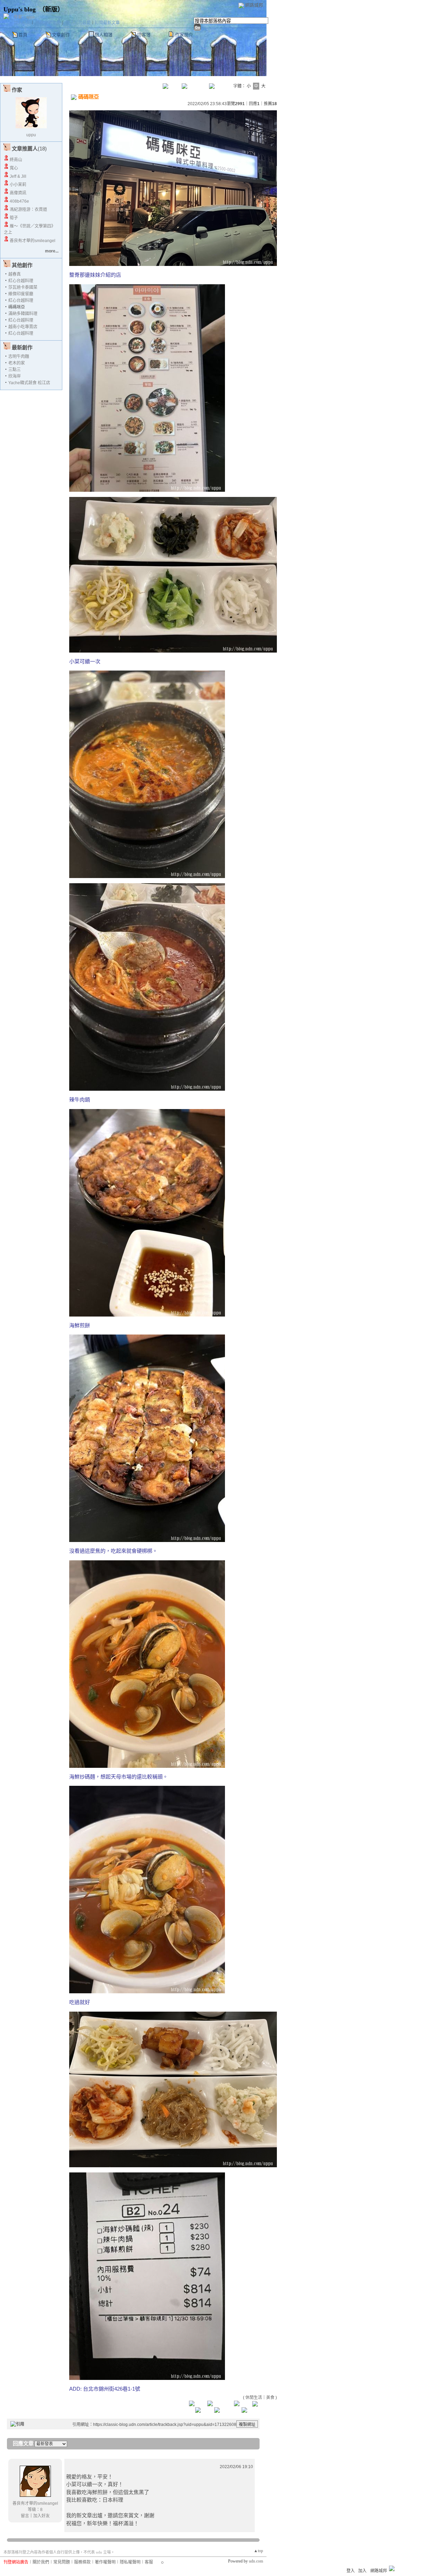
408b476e (19, 201)
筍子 (14, 218)
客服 (149, 2562)
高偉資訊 (18, 193)
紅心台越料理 (21, 281)
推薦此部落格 (48, 23)
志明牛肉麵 (19, 357)
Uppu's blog (20, 9)
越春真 (15, 274)
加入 (362, 2571)
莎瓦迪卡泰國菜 (23, 287)
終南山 (16, 160)
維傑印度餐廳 (21, 294)
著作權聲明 (105, 2562)
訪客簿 (144, 35)
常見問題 (62, 2562)
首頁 (23, 35)
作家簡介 (184, 35)
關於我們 (41, 2562)
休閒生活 (254, 2398)
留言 (25, 2516)
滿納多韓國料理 (23, 314)
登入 (351, 2571)
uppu (31, 135)
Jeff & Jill (18, 176)
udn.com (256, 2561)
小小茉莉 (18, 185)
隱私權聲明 (130, 2562)
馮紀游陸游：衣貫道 (28, 210)
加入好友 (22, 23)
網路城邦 (254, 5)
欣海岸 (15, 376)
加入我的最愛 (78, 23)
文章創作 (61, 35)
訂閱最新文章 (107, 23)
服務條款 (82, 2562)
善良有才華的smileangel (33, 241)
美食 (270, 2398)
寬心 (14, 168)
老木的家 (17, 363)
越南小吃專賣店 (23, 327)
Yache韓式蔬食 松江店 (29, 383)
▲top (258, 2551)
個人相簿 (103, 35)
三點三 (15, 370)
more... (52, 251)
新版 (51, 9)
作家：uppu (24, 17)
